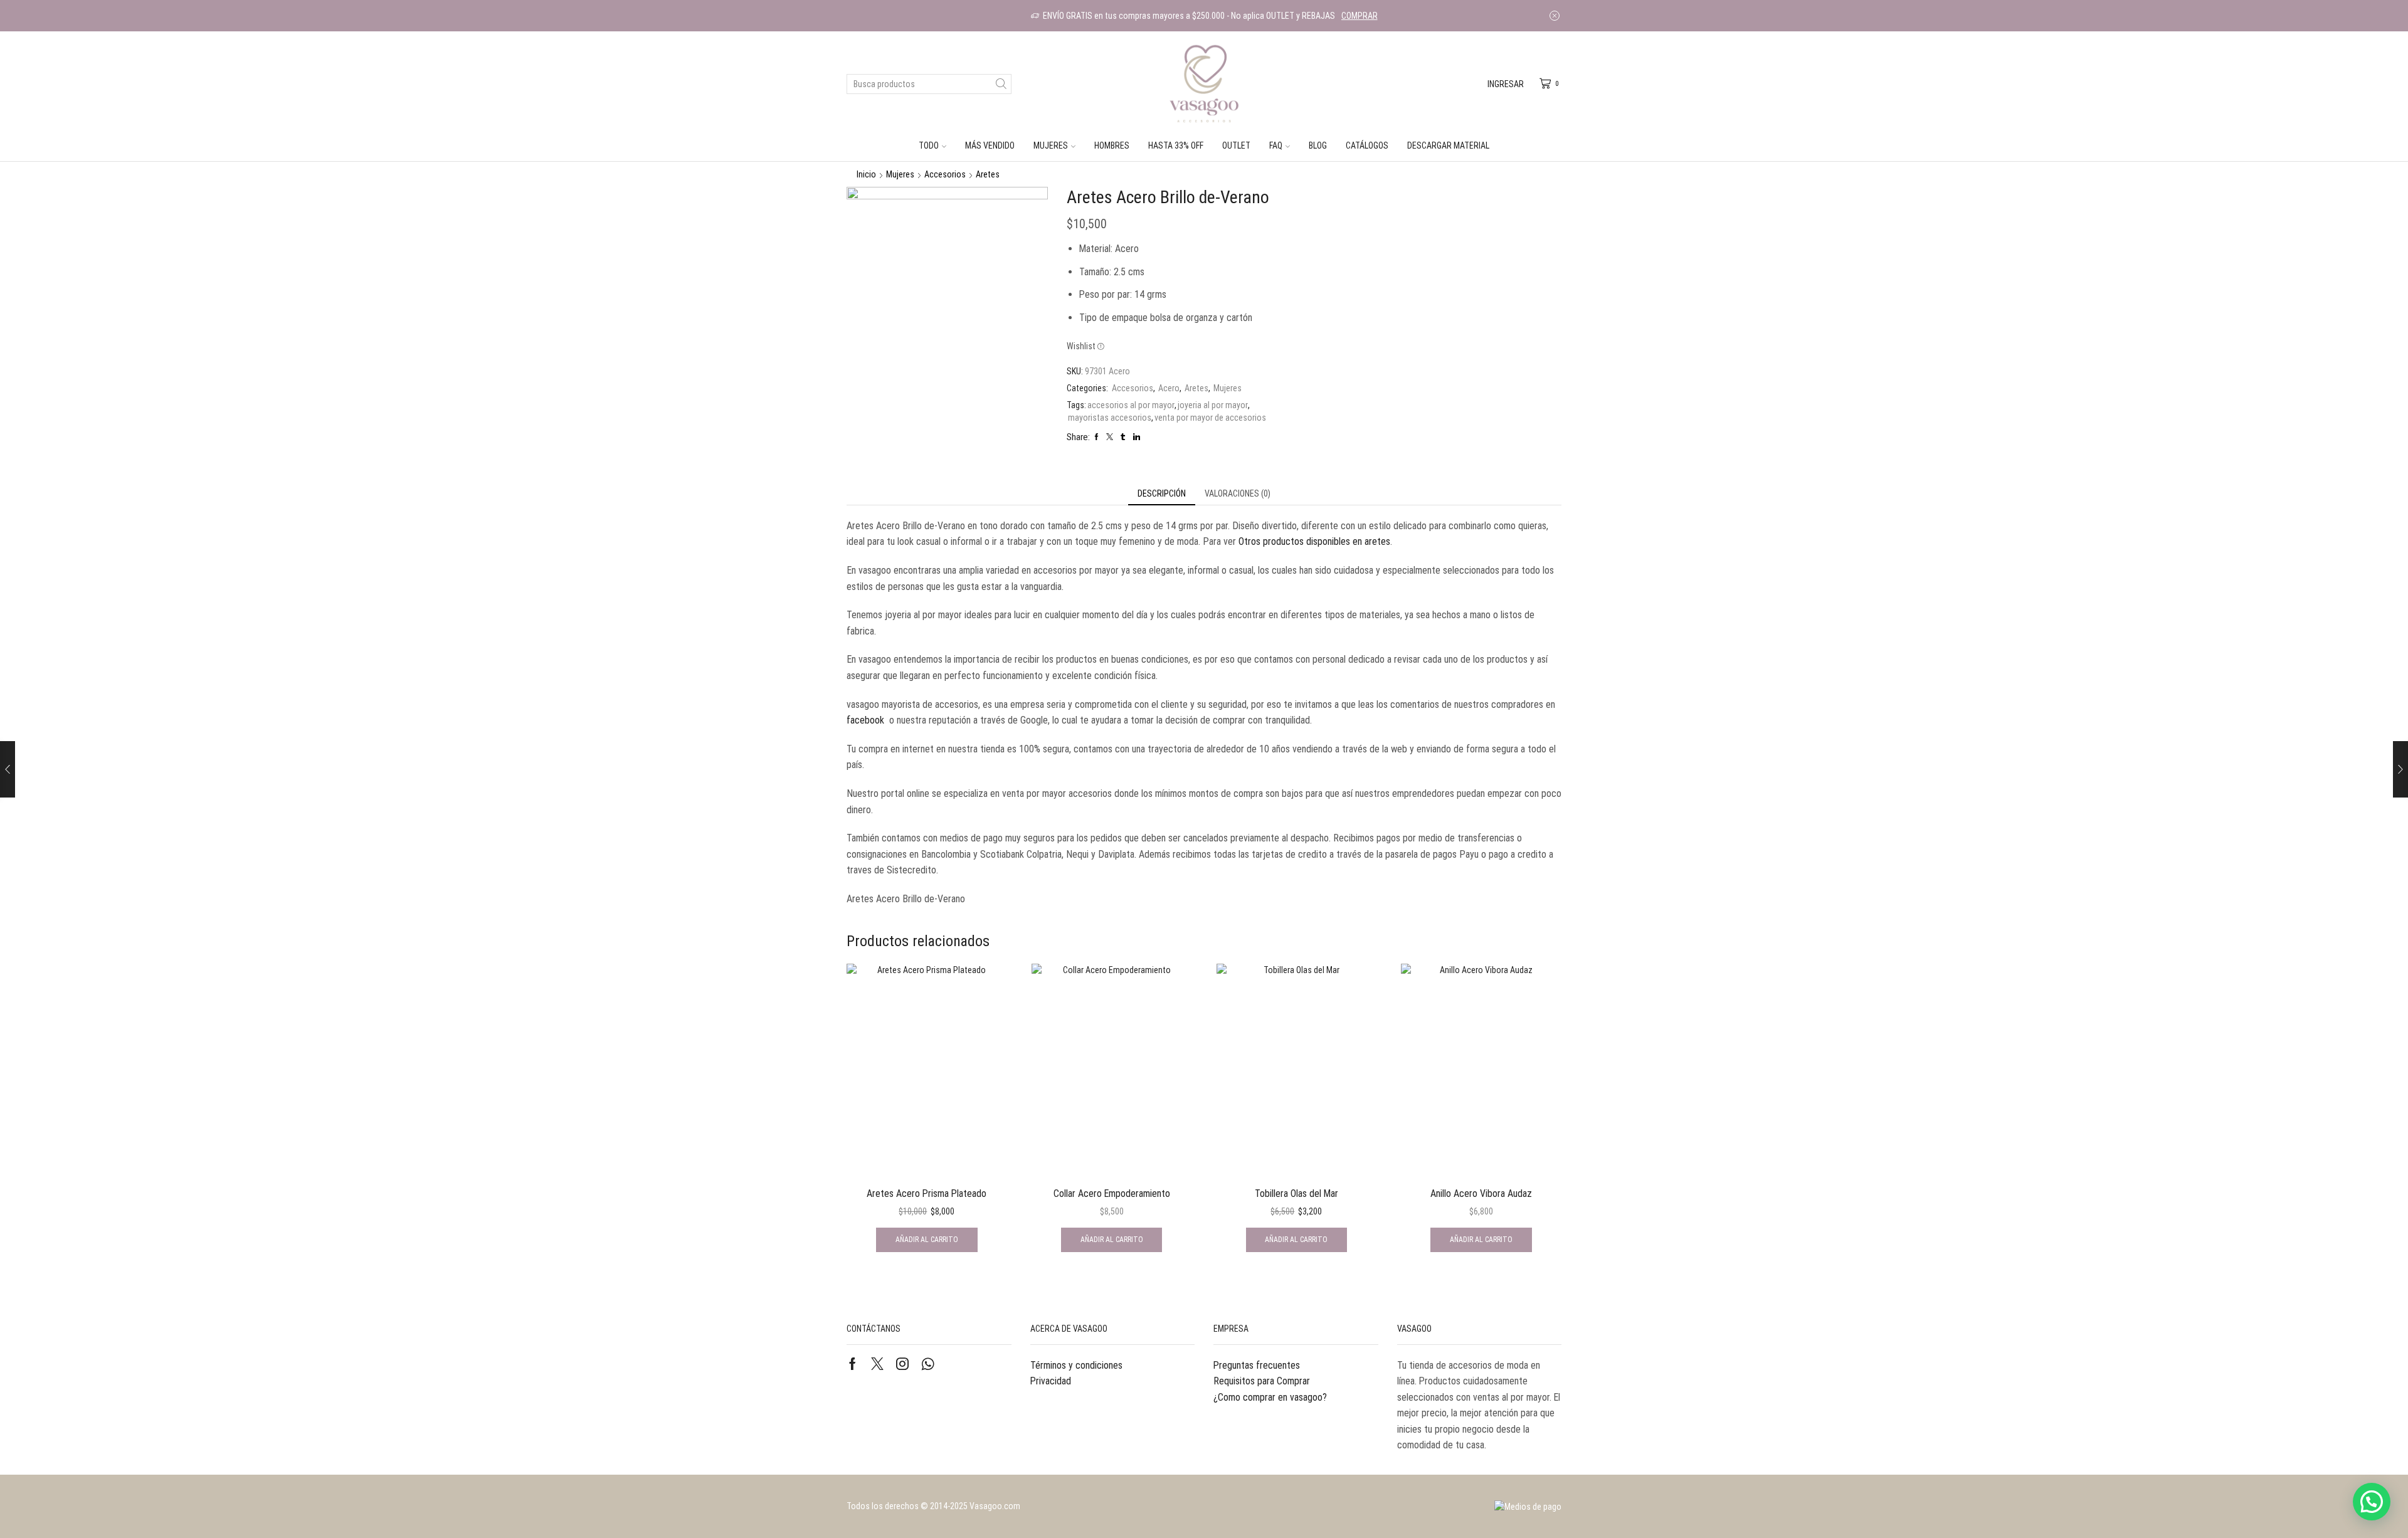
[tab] (1162, 493)
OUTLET (1236, 145)
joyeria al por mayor (1213, 405)
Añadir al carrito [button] (927, 1240)
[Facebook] (853, 1364)
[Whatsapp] (928, 1364)
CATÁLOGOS (1367, 145)
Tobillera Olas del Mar (1296, 1193)
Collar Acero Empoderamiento (1112, 1193)
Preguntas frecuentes (1257, 1365)
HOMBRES (1112, 145)
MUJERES (1051, 145)
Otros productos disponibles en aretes (1314, 541)
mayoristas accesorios (1110, 418)
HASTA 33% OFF (1176, 145)
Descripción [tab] (1162, 493)
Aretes (988, 174)
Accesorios (945, 174)
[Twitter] (877, 1364)
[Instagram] (902, 1364)
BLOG (1318, 145)
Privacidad (1051, 1381)
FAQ (1276, 145)
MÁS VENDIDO (990, 145)
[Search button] (1001, 84)
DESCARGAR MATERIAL (1448, 145)
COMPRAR (1360, 16)
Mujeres (900, 174)
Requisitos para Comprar (1262, 1381)
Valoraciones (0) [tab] (1238, 493)
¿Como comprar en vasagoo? (1270, 1397)
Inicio (866, 174)
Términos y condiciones (1076, 1365)
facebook (865, 720)
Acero (1169, 388)
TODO (929, 145)
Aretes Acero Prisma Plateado (927, 1193)
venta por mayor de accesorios (1210, 418)
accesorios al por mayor (1131, 405)
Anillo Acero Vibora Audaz (1481, 1193)
